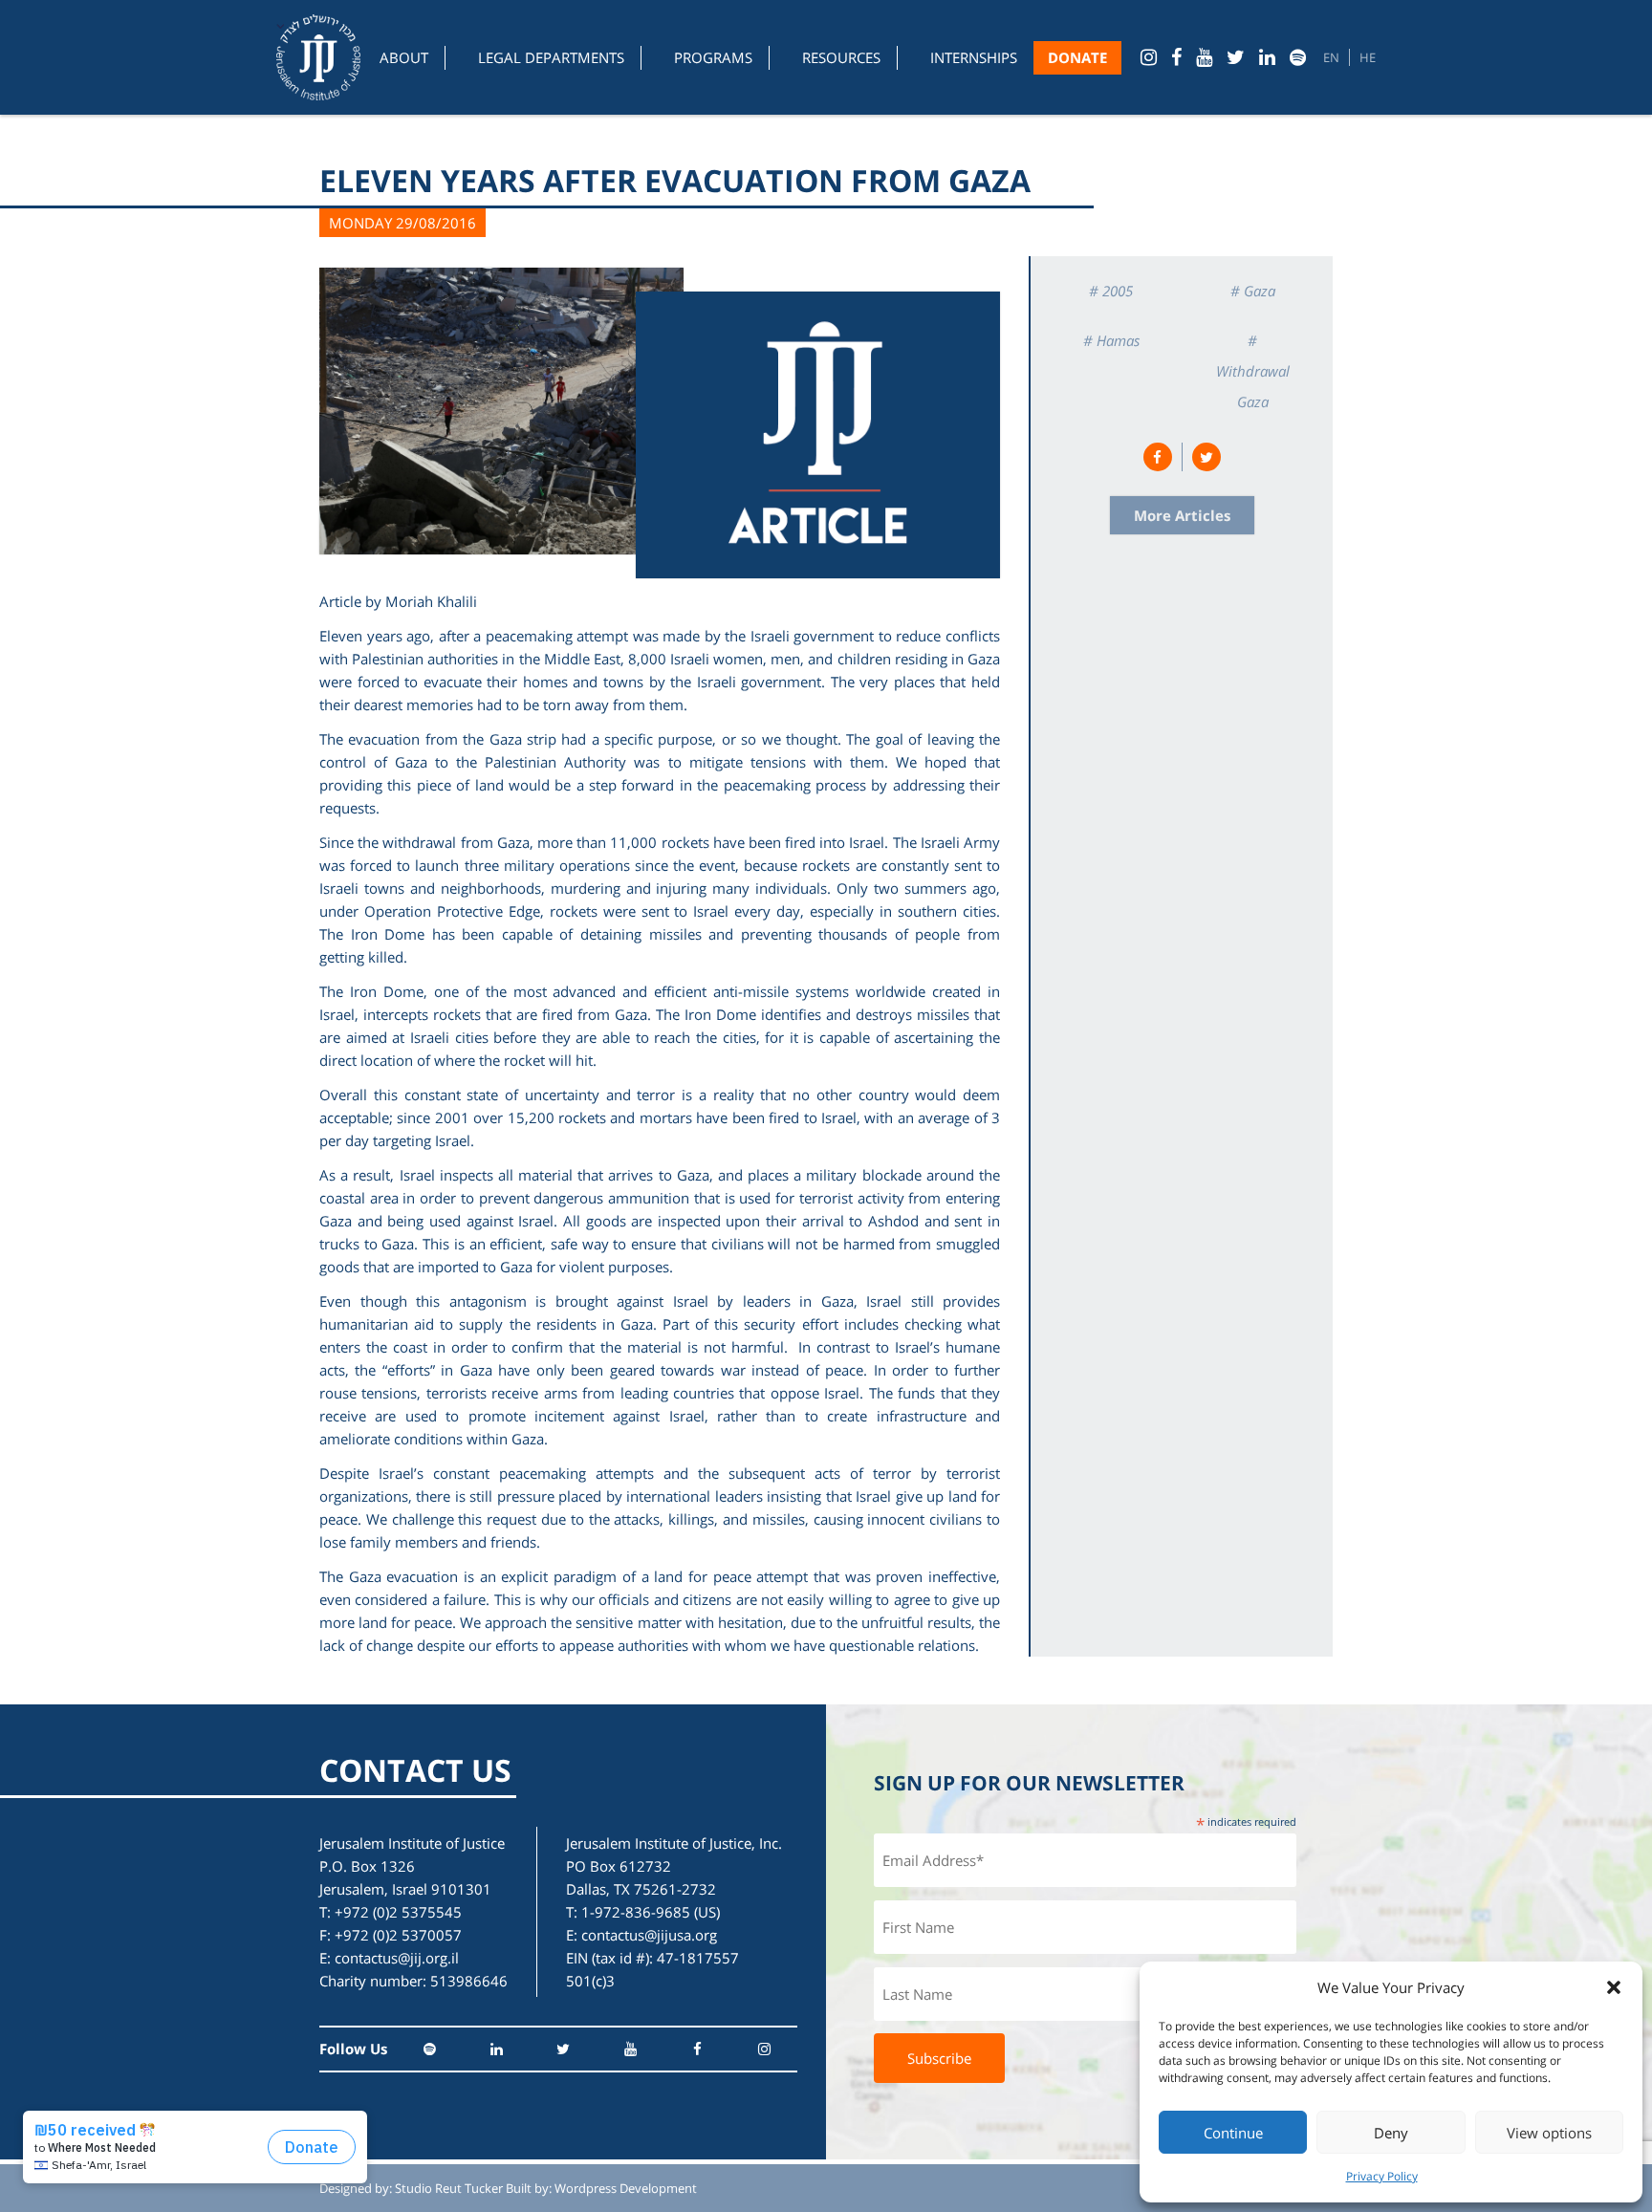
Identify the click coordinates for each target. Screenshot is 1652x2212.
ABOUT (404, 57)
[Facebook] (1176, 57)
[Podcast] (1298, 57)
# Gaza (1253, 291)
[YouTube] (1204, 57)
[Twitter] (1236, 57)
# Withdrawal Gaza (1253, 371)
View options (1549, 2133)
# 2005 (1111, 291)
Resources (841, 57)
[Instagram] (1149, 57)
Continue (1233, 2133)
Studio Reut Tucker (449, 2188)
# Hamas (1111, 340)
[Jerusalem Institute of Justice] (318, 57)
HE (1368, 57)
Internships (974, 57)
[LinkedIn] (1267, 57)
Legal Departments (551, 57)
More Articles (1182, 515)
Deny (1391, 2133)
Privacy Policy (1382, 2176)
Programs (713, 57)
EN (1331, 57)
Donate (1077, 57)
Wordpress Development (626, 2188)
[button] (1614, 1987)
